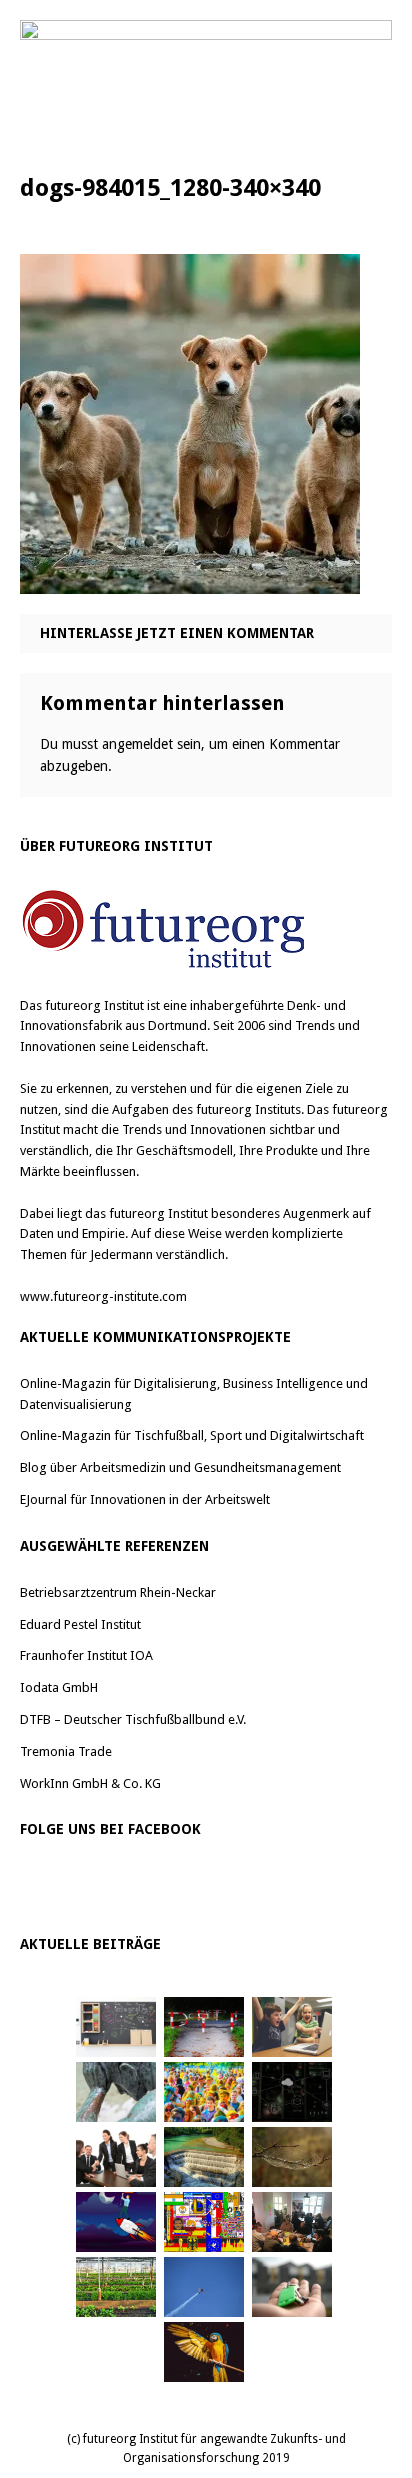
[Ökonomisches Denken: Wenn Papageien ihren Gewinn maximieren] (204, 2352)
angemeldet (137, 744)
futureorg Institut (94, 1005)
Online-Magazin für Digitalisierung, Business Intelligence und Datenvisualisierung (194, 1394)
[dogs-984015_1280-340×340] (190, 579)
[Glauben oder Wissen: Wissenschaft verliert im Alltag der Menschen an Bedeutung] (116, 2092)
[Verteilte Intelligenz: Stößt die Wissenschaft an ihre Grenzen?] (292, 2092)
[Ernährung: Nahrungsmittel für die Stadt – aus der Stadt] (116, 2287)
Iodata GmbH (59, 1687)
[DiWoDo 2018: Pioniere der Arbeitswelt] (292, 2222)
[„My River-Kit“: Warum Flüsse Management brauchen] (204, 2157)
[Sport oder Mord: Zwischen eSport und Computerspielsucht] (292, 2027)
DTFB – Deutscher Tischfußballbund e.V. (133, 1719)
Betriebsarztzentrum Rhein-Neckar (118, 1592)
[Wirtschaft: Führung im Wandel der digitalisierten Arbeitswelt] (204, 2287)
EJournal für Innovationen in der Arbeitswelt (145, 1499)
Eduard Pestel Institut (80, 1624)
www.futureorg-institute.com (103, 1296)
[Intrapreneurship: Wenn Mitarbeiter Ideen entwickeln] (116, 2222)
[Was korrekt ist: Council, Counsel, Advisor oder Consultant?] (116, 2157)
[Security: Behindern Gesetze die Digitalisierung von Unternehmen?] (204, 2027)
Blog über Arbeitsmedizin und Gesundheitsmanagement (180, 1467)
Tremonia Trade (66, 1751)
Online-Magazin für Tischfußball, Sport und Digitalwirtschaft (192, 1435)
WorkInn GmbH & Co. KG (90, 1783)
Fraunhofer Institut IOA (86, 1655)
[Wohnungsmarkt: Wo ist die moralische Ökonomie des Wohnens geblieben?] (292, 2287)
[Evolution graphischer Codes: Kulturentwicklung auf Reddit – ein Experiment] (204, 2222)
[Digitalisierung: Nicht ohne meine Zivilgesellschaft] (204, 2092)
